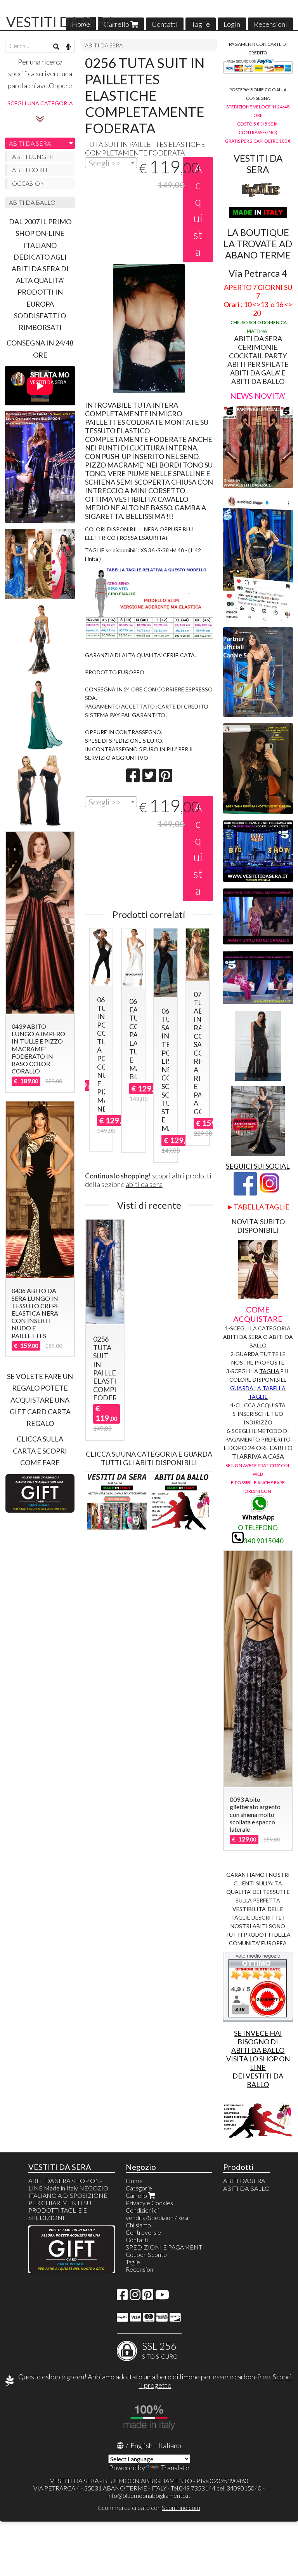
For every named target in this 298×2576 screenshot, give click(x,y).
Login (232, 24)
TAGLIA (269, 1371)
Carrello (117, 24)
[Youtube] (162, 2297)
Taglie (201, 24)
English (141, 2445)
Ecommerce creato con (149, 2507)
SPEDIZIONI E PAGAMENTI (165, 2247)
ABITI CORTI (30, 170)
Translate (175, 2468)
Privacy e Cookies (149, 2203)
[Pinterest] (148, 2297)
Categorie (139, 2188)
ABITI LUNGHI (33, 156)
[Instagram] (135, 2297)
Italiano (170, 2445)
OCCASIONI (29, 183)
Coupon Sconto (146, 2254)
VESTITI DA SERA (61, 22)
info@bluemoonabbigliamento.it (149, 2495)
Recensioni (270, 24)
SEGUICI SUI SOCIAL (258, 1166)
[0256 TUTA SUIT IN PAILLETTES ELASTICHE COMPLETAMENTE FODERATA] (149, 329)
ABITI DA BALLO (32, 202)
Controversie (143, 2232)
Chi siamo (138, 2225)
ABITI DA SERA (104, 45)
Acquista (198, 209)
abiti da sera (144, 1184)
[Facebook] (122, 2297)
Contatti (165, 24)
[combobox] (111, 163)
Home (134, 2181)
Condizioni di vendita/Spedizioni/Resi (157, 2214)
